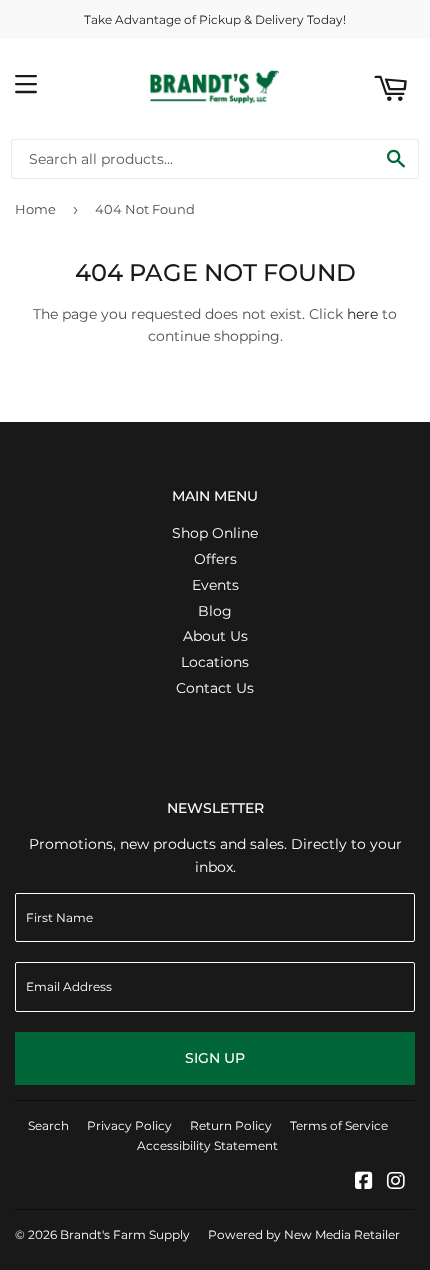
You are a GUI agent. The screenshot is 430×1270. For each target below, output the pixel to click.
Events (215, 585)
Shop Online (215, 533)
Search (48, 1125)
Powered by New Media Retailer (304, 1234)
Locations (215, 662)
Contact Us (215, 688)
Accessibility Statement (207, 1145)
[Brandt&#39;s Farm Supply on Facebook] (364, 1183)
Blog (215, 611)
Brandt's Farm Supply (125, 1234)
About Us (215, 636)
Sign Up (215, 1058)
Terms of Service (339, 1125)
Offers (215, 559)
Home (35, 209)
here (362, 314)
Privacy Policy (129, 1125)
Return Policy (231, 1125)
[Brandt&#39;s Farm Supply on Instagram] (396, 1183)
